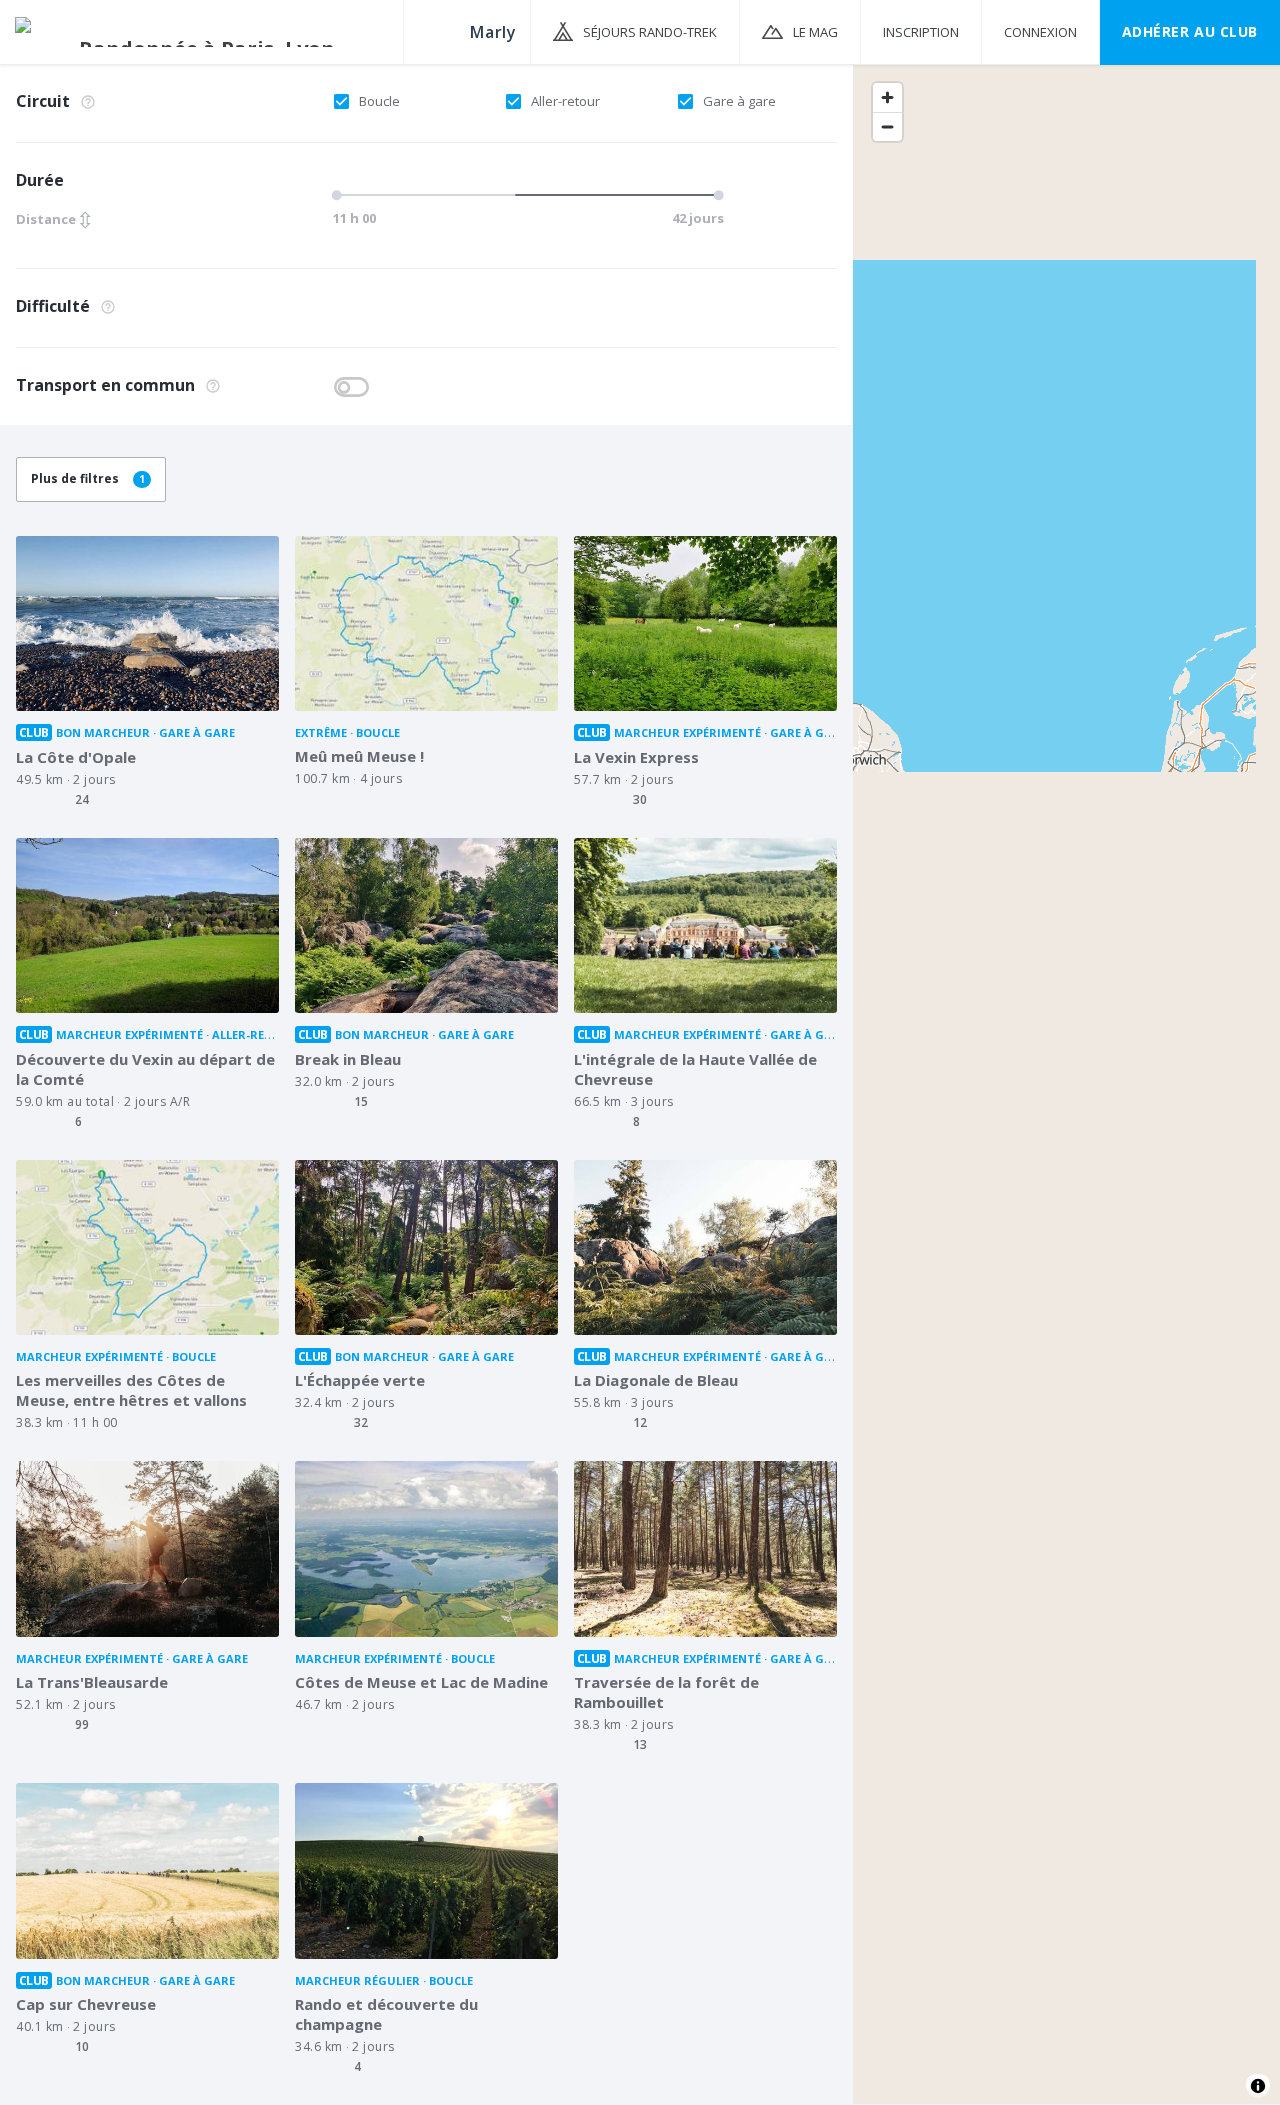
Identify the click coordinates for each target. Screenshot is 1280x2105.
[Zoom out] (887, 126)
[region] (1066, 1083)
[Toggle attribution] (1258, 2086)
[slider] (522, 195)
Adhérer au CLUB (1190, 31)
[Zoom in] (887, 97)
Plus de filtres (88, 478)
